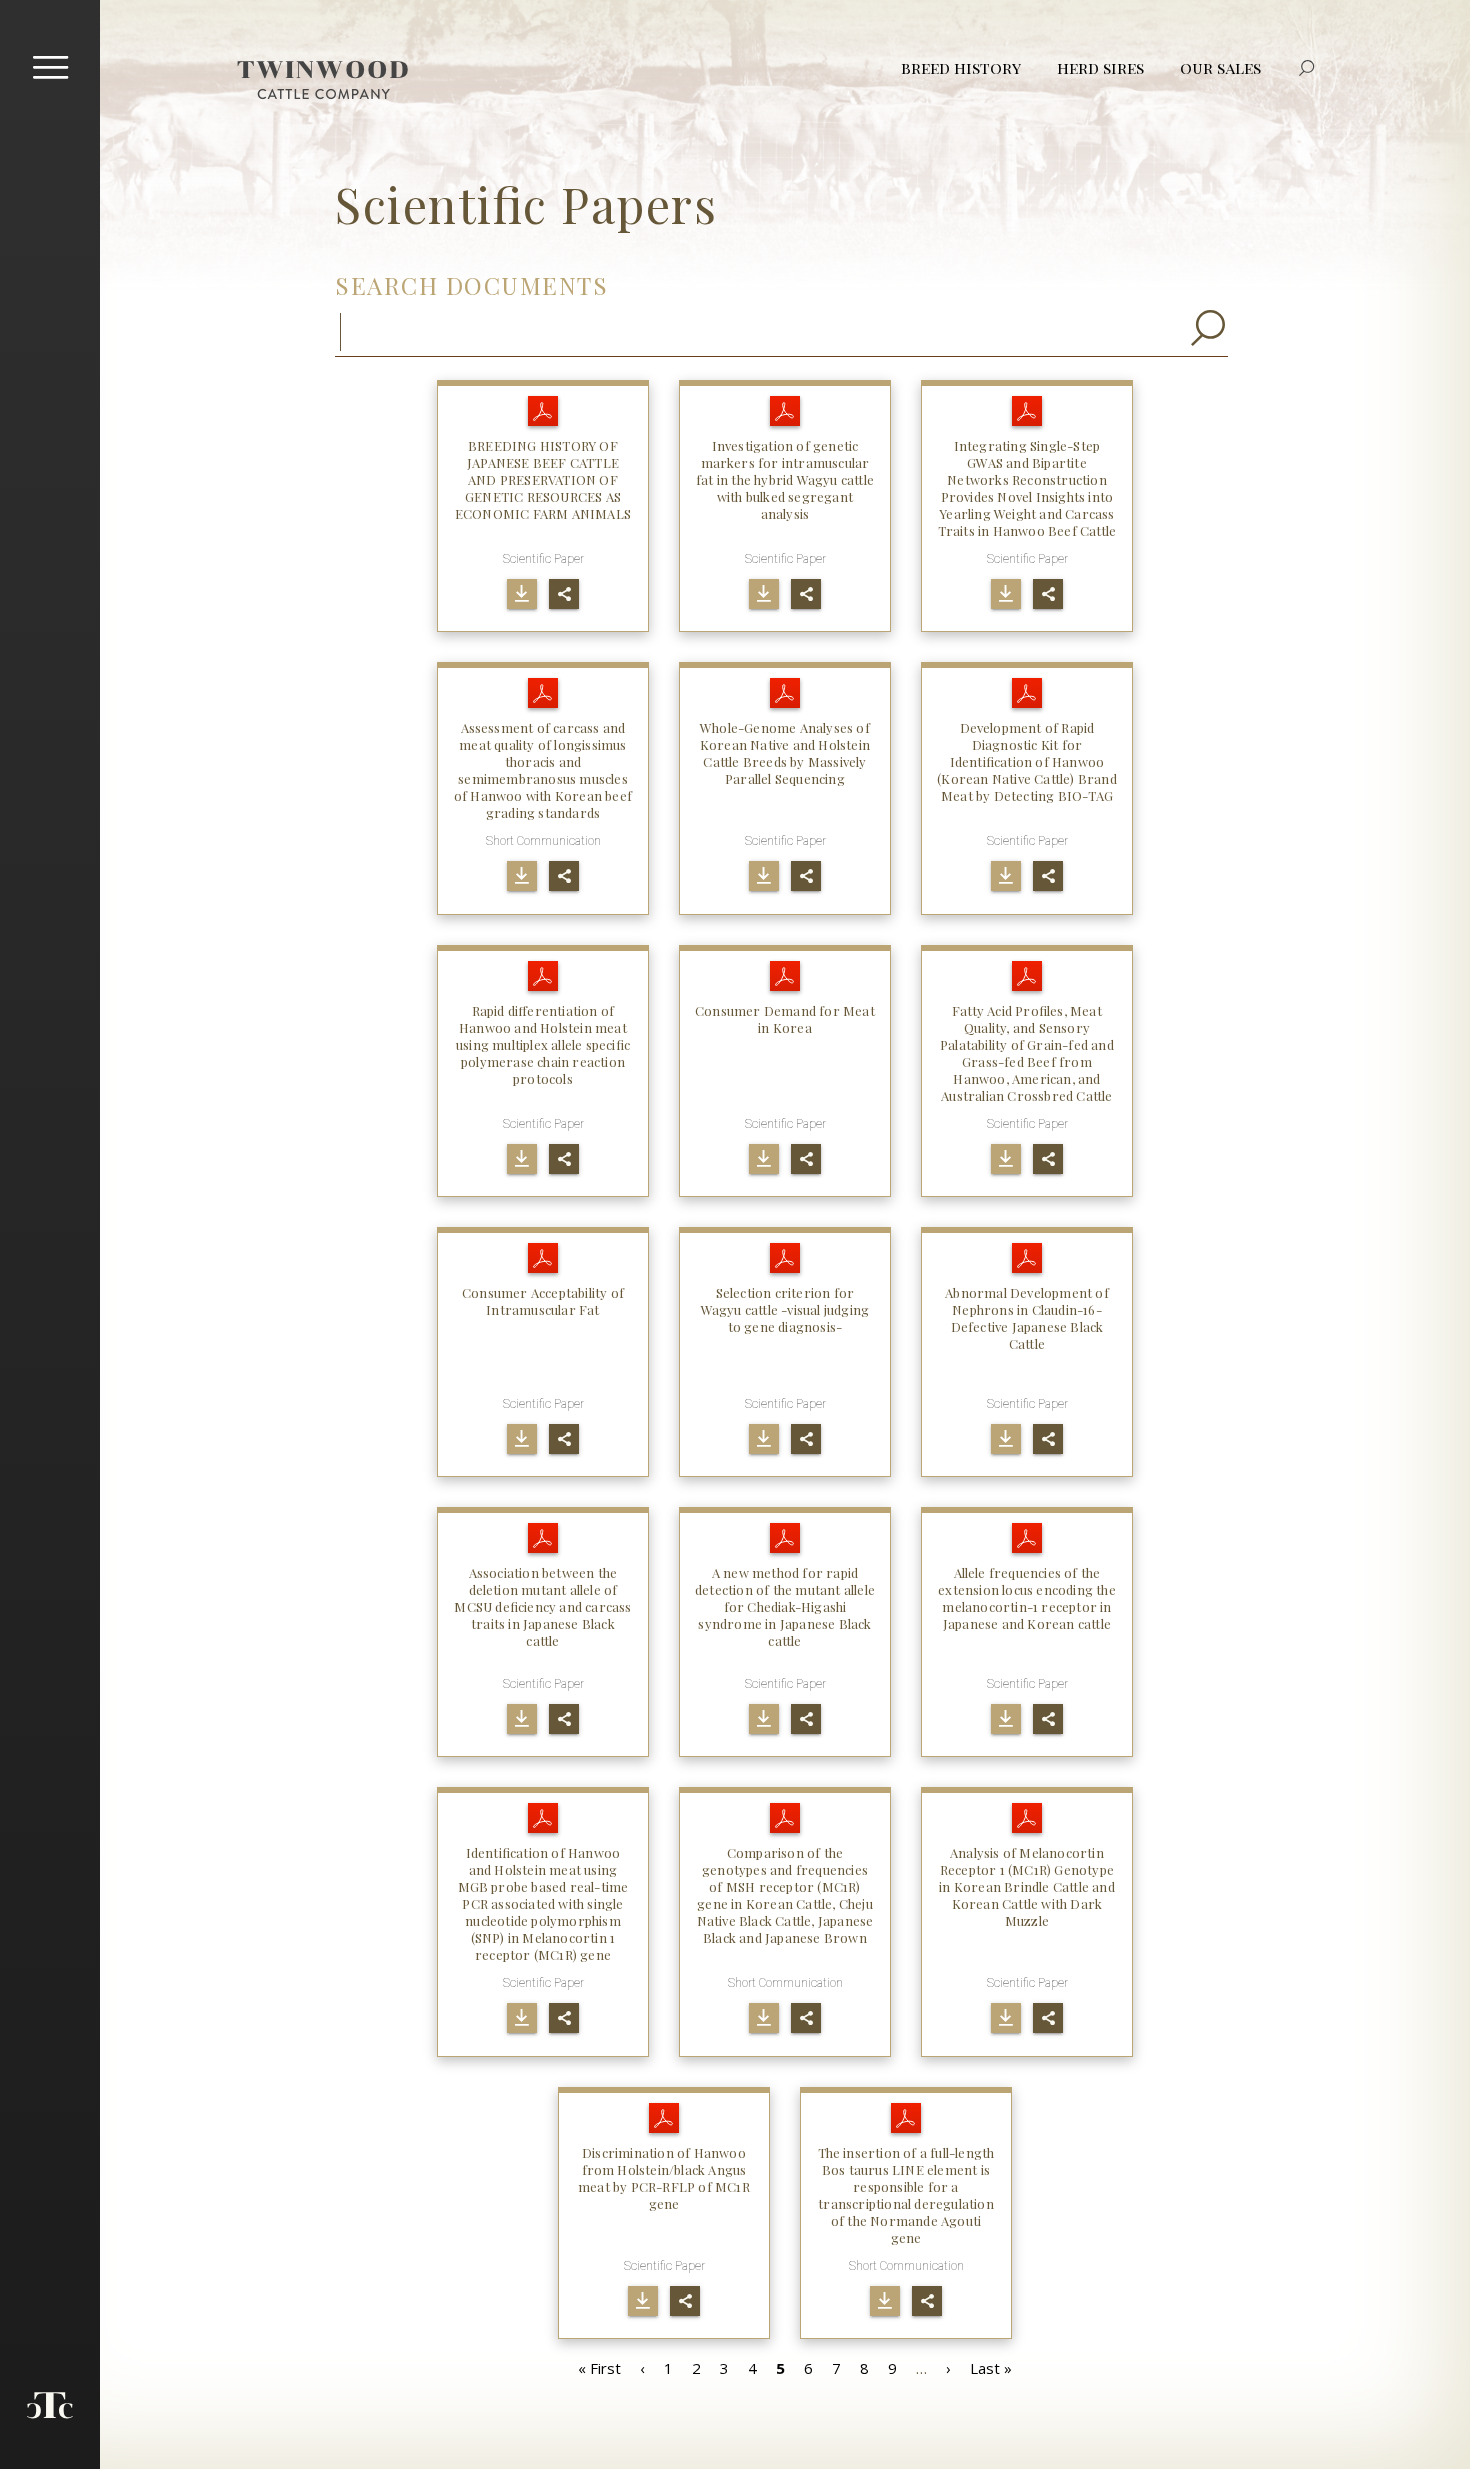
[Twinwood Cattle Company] (322, 80)
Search (1307, 68)
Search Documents (471, 285)
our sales (1220, 67)
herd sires (1100, 67)
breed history (961, 67)
